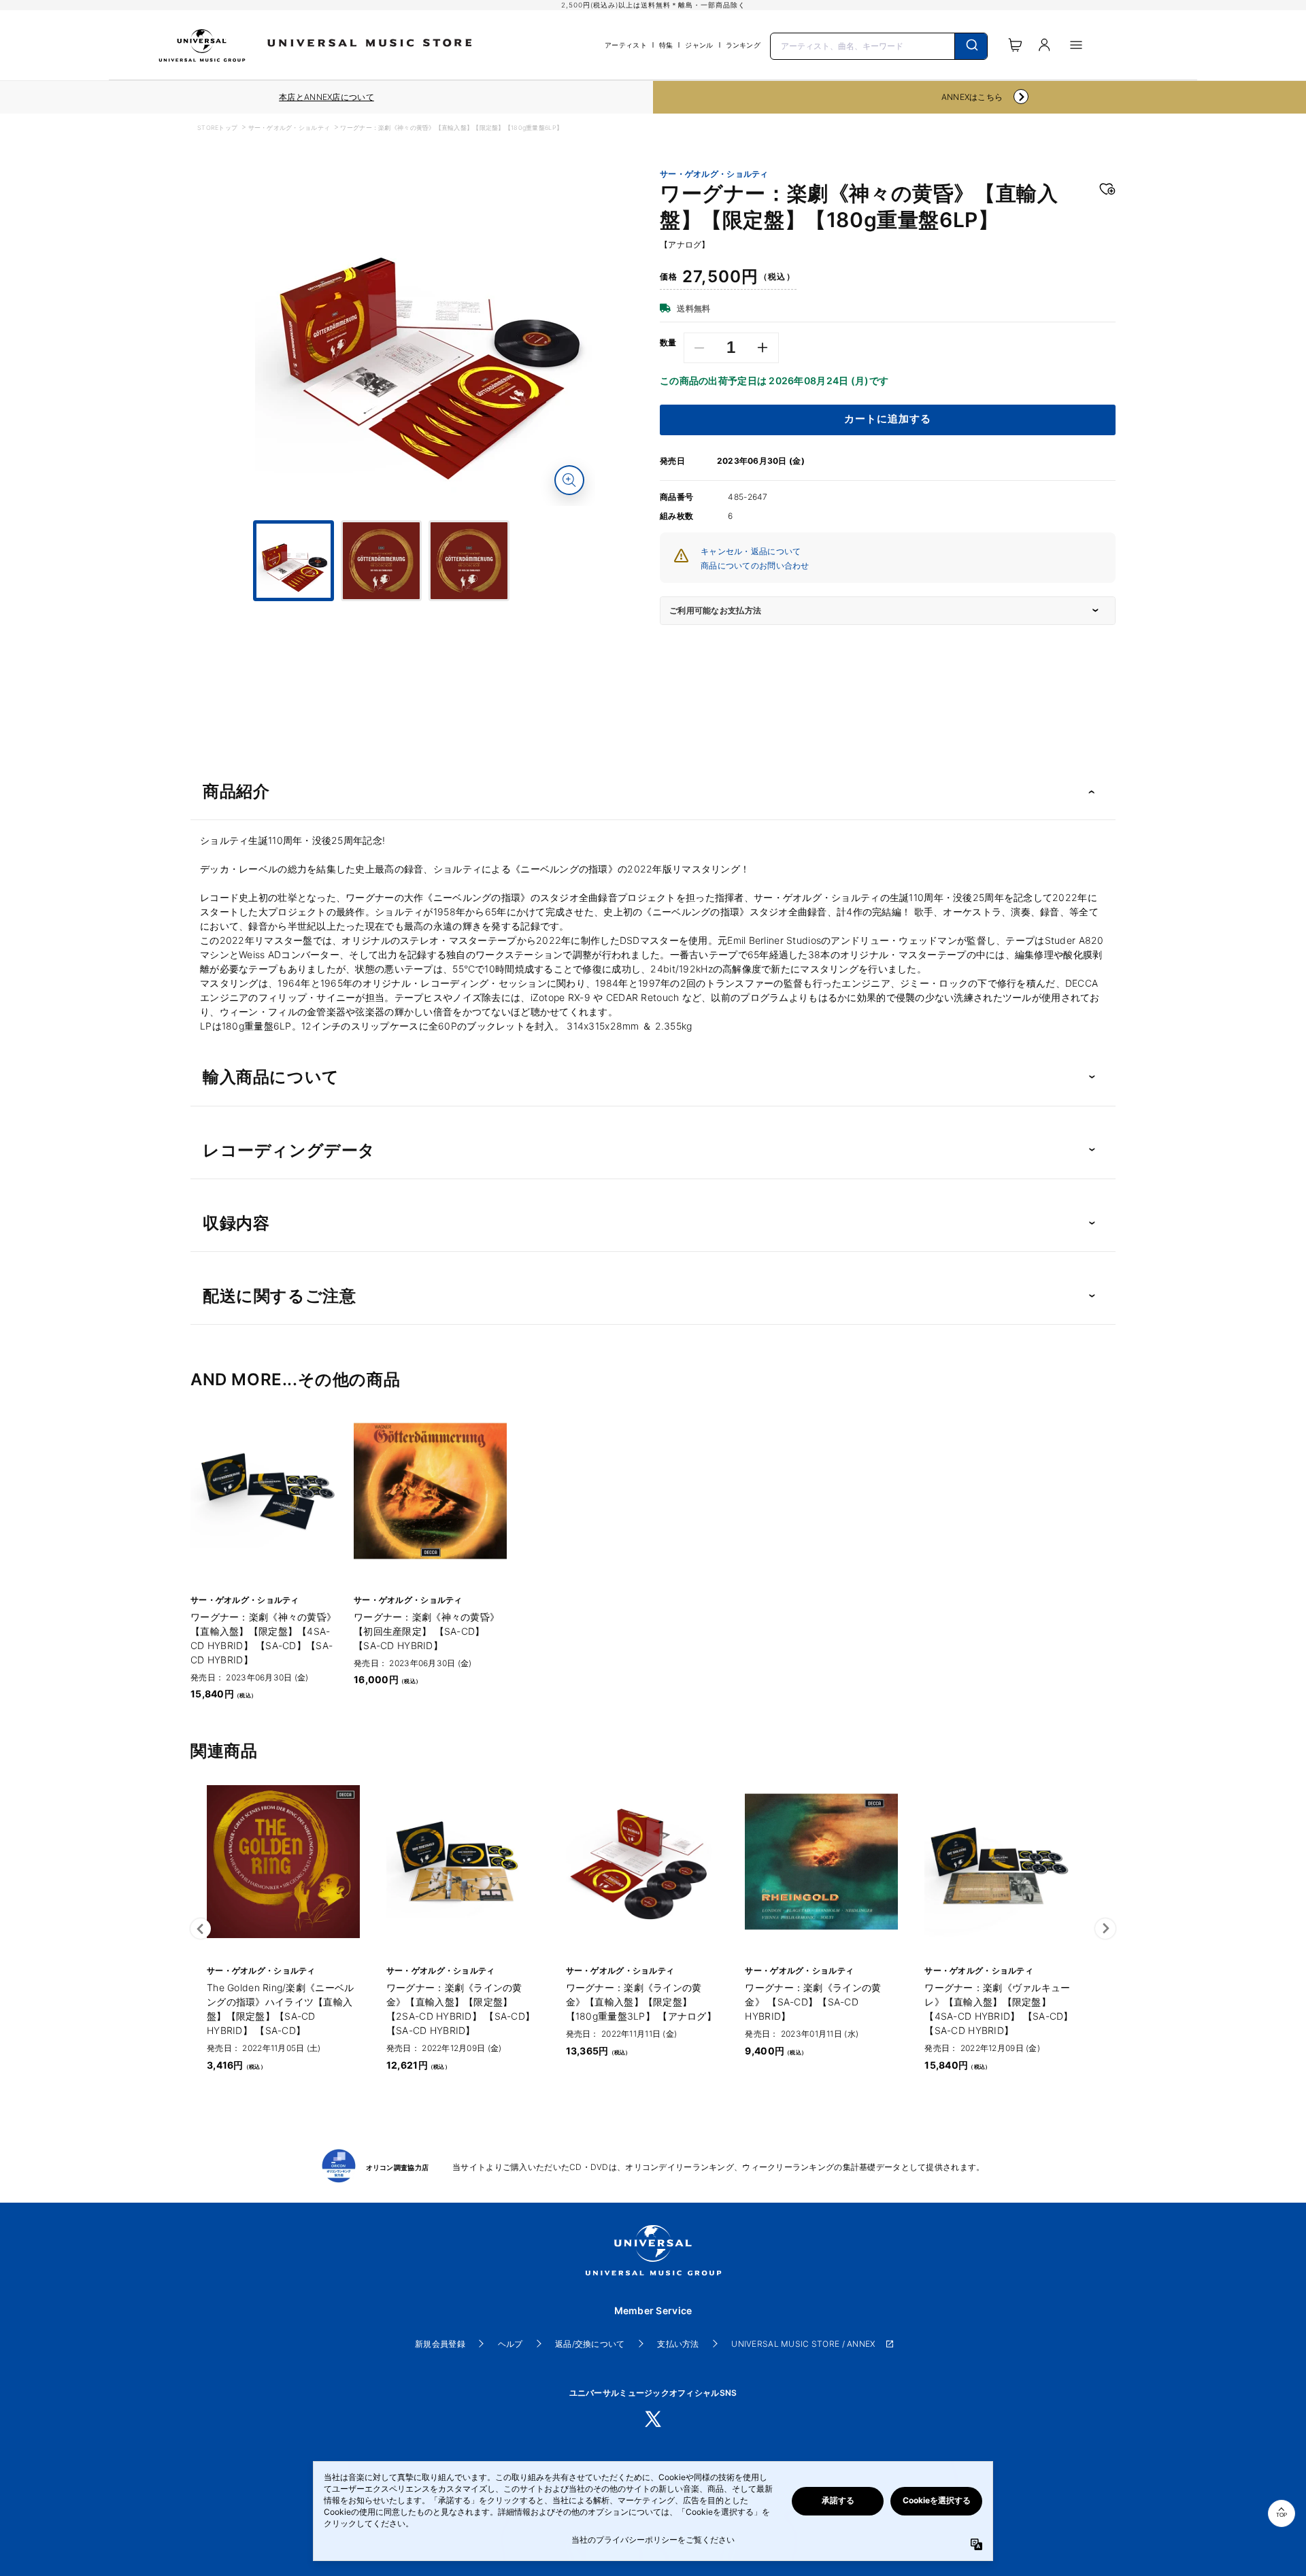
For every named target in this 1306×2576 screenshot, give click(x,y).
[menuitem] (425, 613)
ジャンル (699, 45)
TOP (1282, 2515)
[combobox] (879, 45)
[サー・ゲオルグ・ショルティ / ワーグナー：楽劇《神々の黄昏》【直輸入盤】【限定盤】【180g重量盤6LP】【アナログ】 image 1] (425, 336)
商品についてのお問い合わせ (755, 565)
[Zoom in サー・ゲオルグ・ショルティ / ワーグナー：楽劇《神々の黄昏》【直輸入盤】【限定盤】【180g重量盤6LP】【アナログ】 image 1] (569, 480)
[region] (326, 97)
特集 (666, 45)
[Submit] (971, 46)
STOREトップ (217, 128)
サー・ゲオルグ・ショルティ (289, 128)
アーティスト (626, 45)
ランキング (743, 45)
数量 (668, 343)
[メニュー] (1076, 45)
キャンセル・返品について (751, 551)
